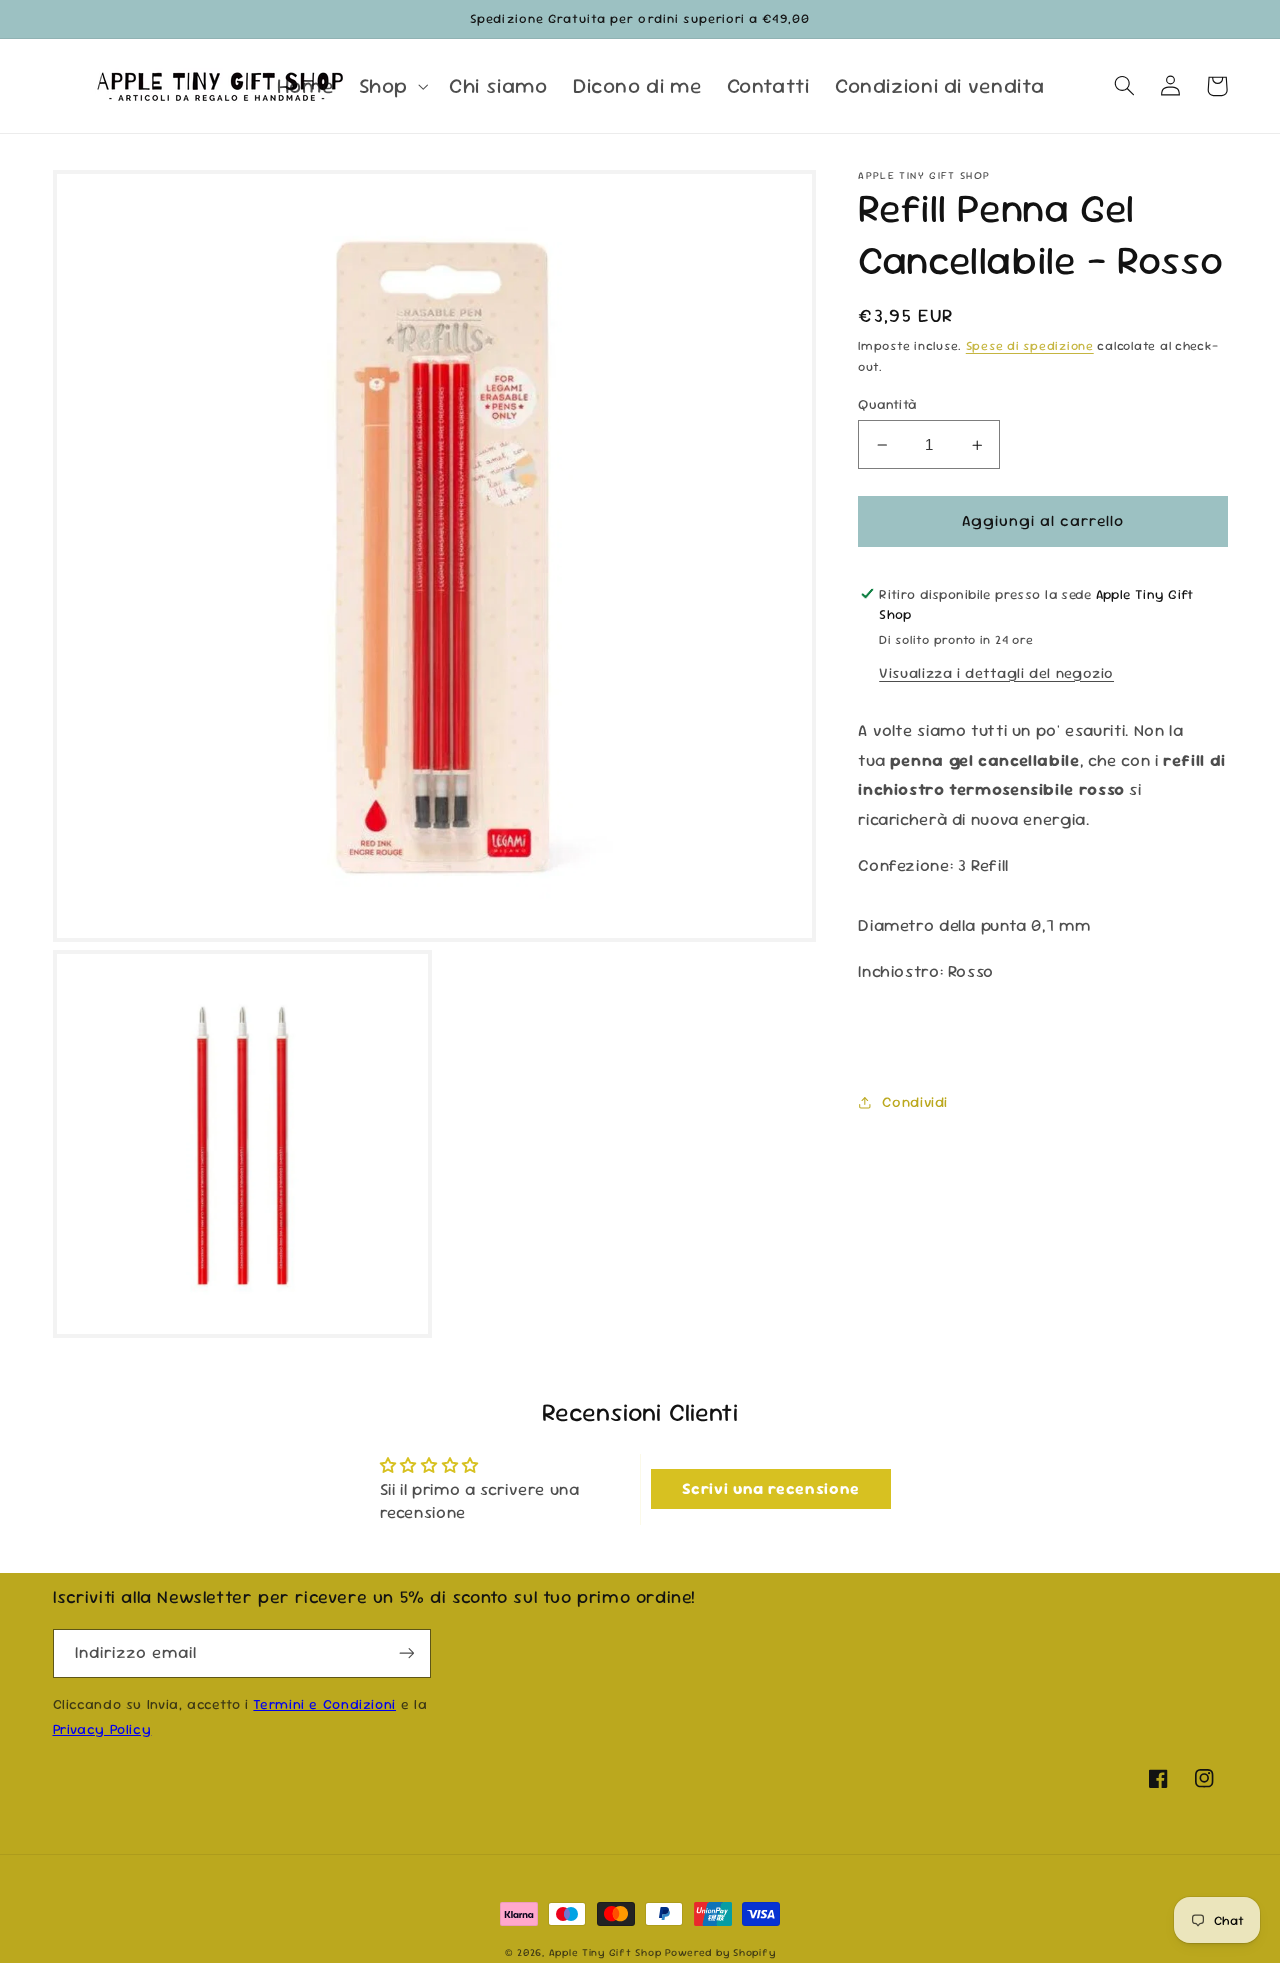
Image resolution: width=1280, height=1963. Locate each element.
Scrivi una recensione (771, 1488)
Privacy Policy (102, 1729)
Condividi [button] (915, 1101)
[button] (391, 86)
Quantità (887, 404)
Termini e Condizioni (324, 1704)
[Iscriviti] (406, 1653)
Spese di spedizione (1030, 346)
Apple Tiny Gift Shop (605, 1952)
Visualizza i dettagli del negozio (996, 672)
